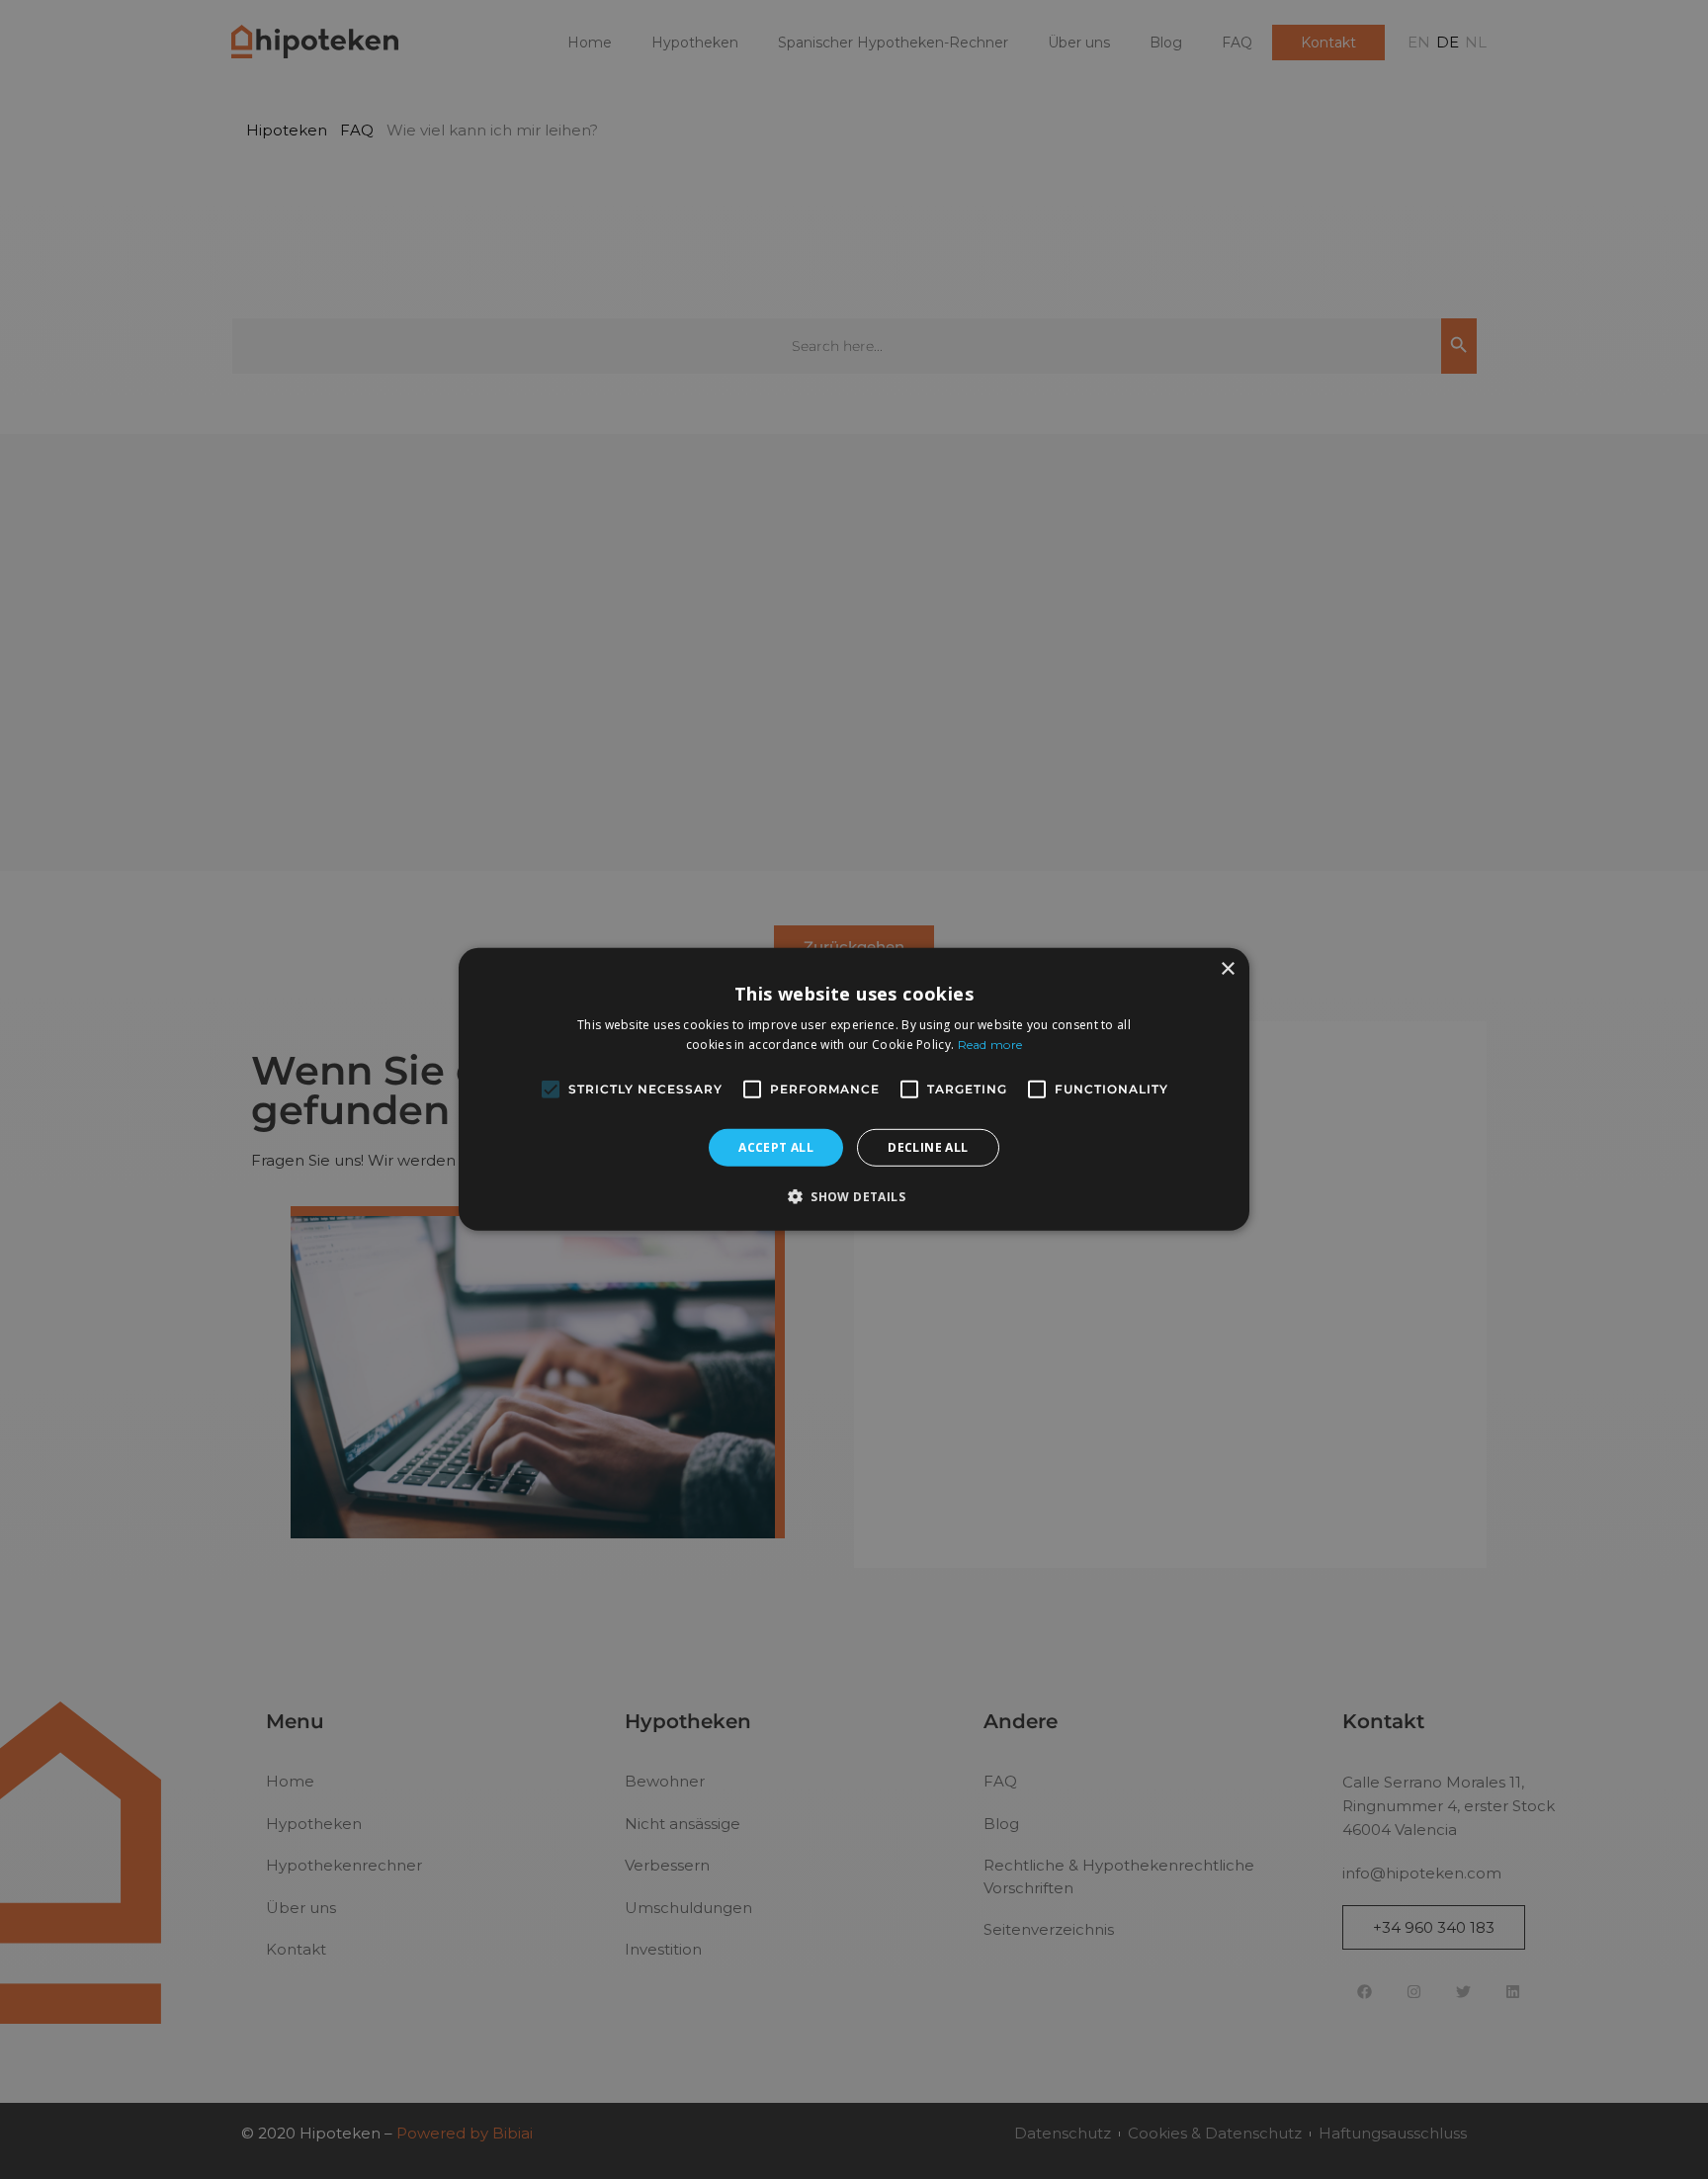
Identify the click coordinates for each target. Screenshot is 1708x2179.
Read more (990, 1045)
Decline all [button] (928, 1147)
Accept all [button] (776, 1147)
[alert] (854, 1089)
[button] (854, 1196)
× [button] (1227, 969)
